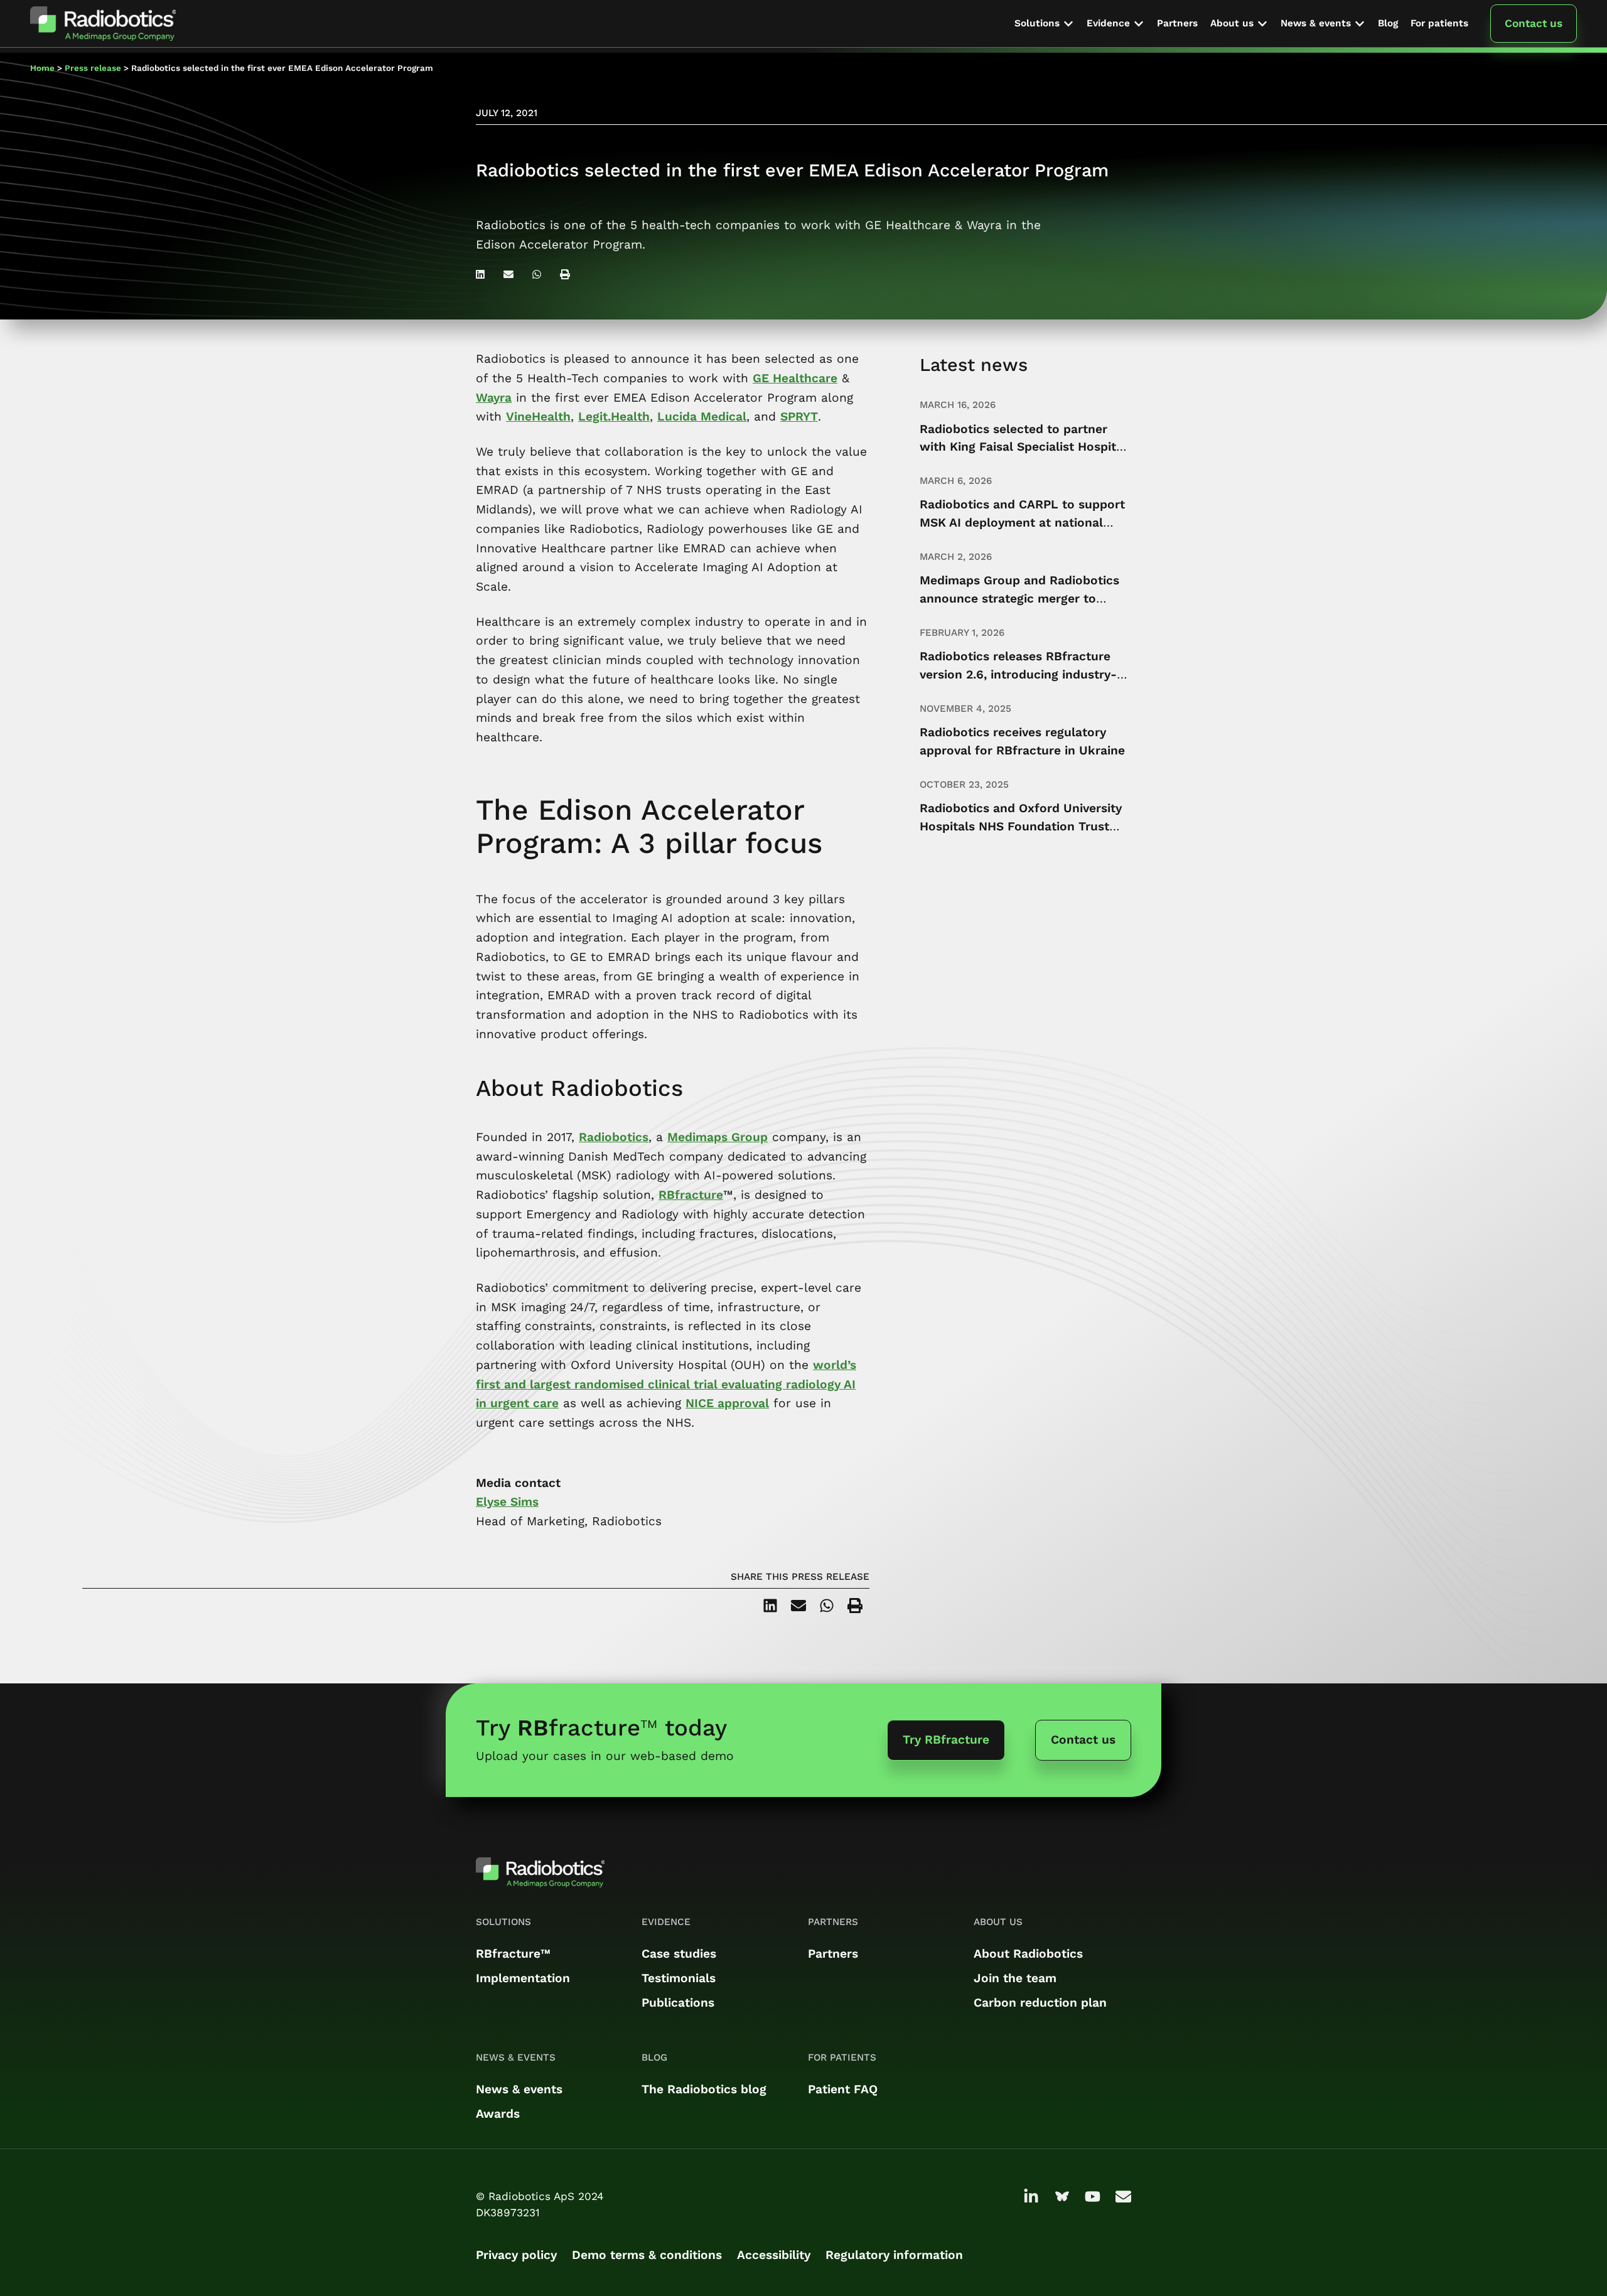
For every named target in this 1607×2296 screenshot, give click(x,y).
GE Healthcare (795, 378)
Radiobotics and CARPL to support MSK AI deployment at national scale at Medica (1022, 523)
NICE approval (727, 1403)
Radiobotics (614, 1137)
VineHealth (538, 416)
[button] (1044, 24)
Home (42, 68)
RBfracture (691, 1195)
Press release (93, 68)
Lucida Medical (702, 416)
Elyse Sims (507, 1502)
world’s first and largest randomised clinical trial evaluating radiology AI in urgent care (666, 1384)
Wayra (494, 398)
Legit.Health (614, 416)
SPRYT (799, 416)
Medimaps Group (718, 1137)
